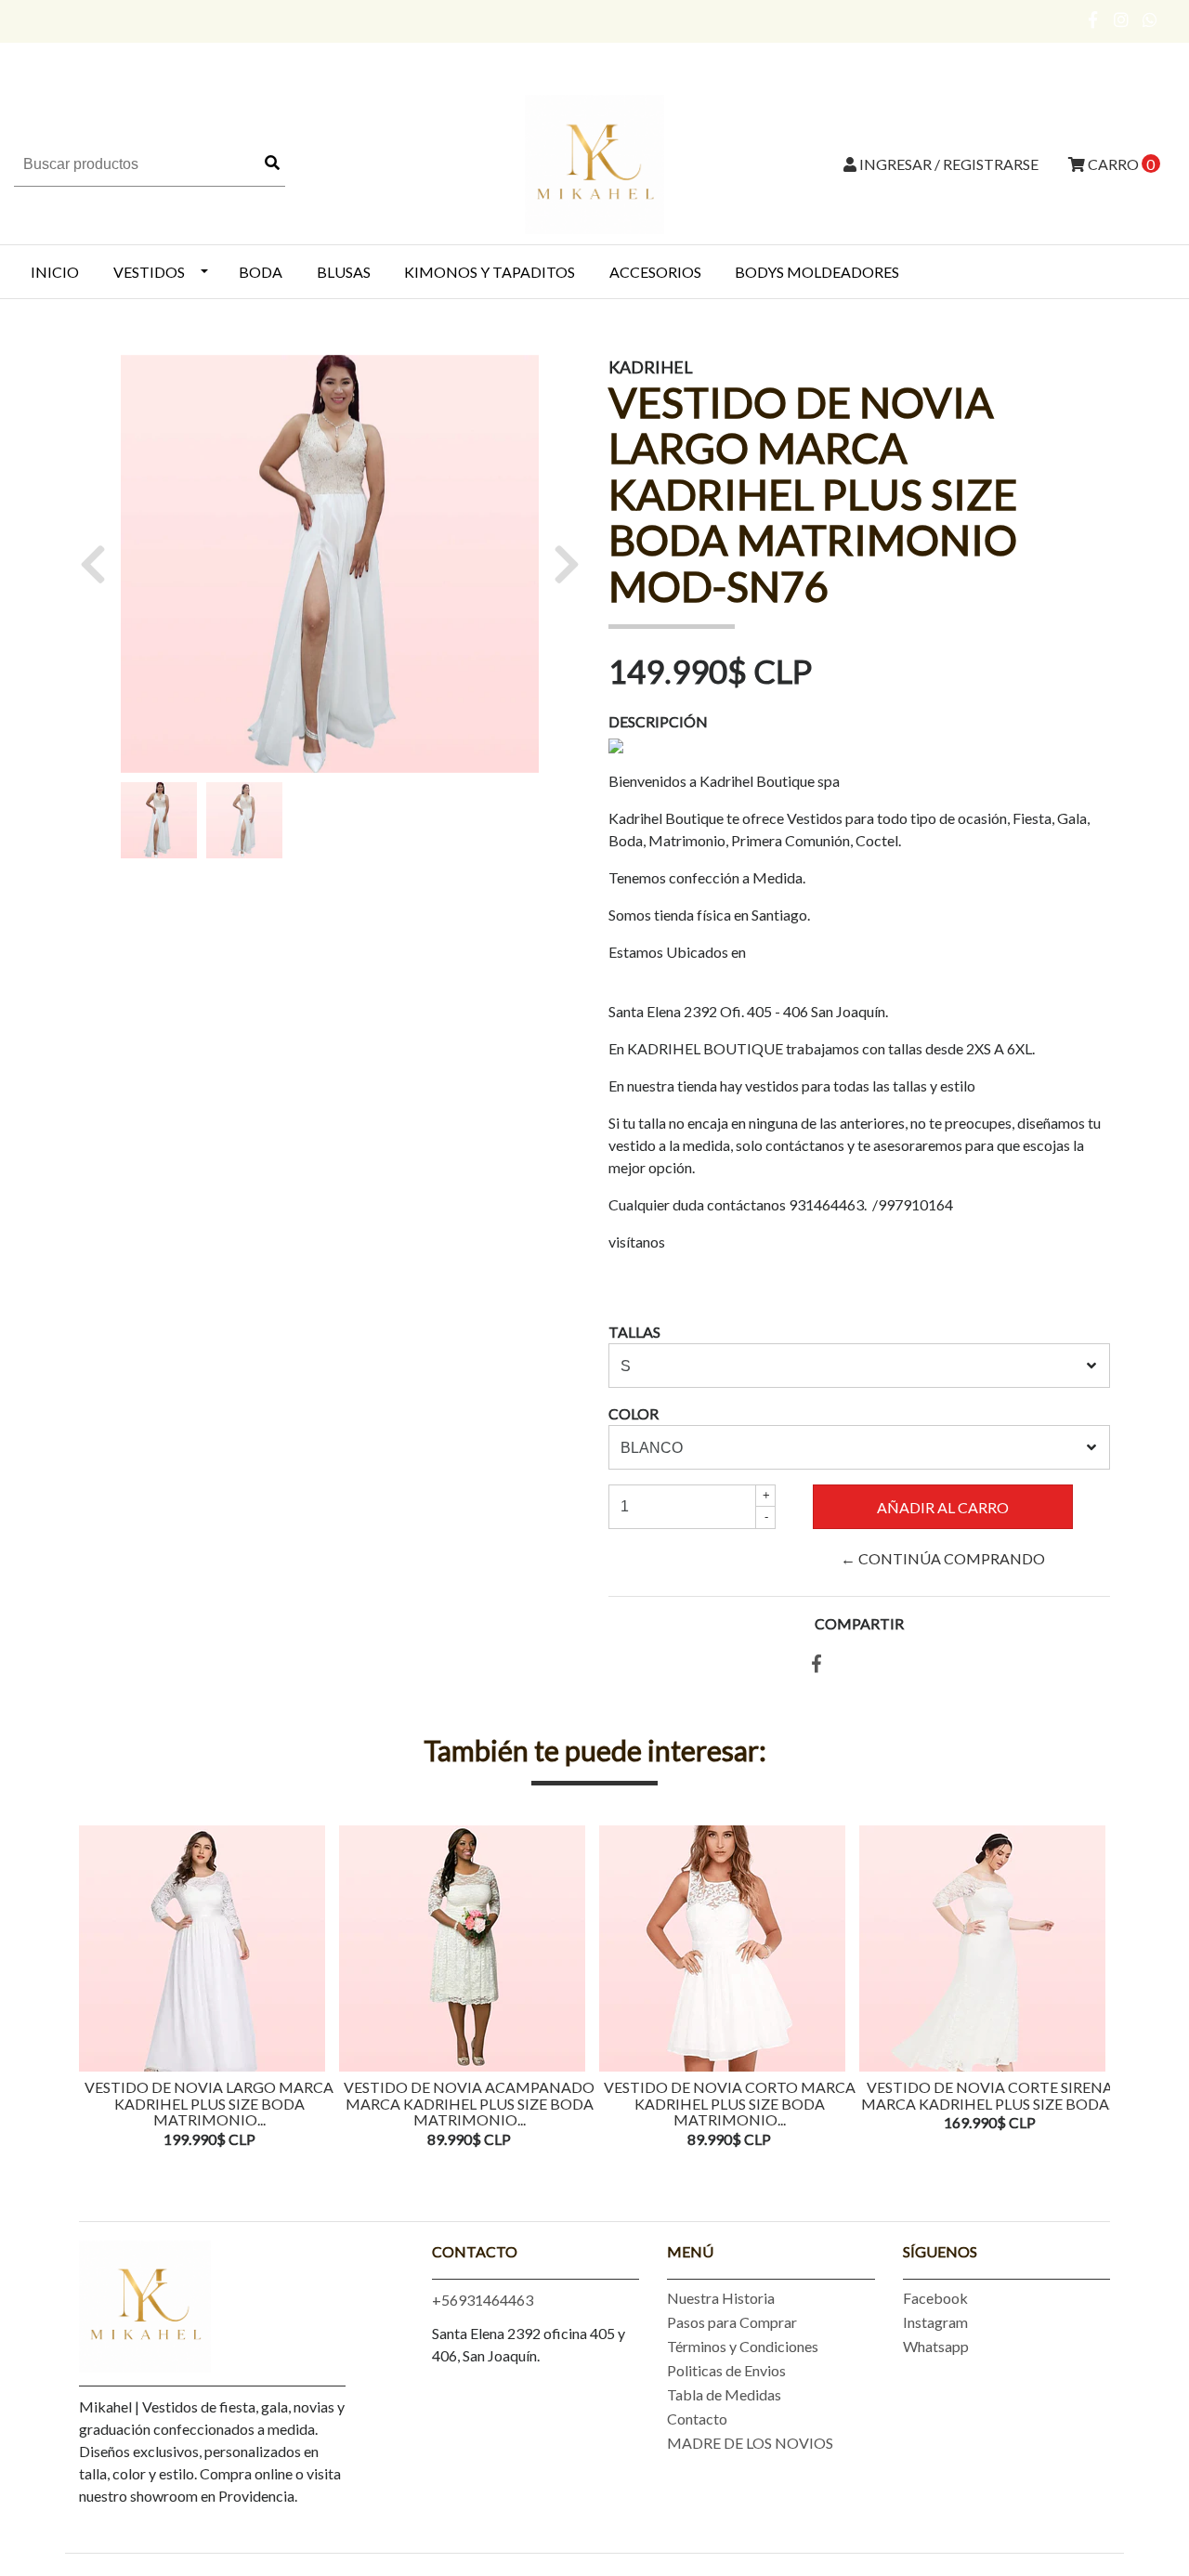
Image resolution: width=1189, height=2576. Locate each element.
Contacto (697, 2419)
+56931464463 (483, 2300)
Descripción (658, 721)
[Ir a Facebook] (1094, 20)
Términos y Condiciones (743, 2346)
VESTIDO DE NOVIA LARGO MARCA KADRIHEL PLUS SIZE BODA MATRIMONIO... (209, 2103)
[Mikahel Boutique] (594, 162)
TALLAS (634, 1332)
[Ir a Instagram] (1122, 20)
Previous (98, 1989)
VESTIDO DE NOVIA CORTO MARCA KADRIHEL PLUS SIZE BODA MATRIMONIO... (730, 2103)
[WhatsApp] (1150, 20)
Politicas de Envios (726, 2370)
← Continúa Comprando (943, 1558)
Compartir (859, 1623)
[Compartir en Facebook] (817, 1664)
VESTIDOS (149, 272)
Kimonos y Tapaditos (490, 272)
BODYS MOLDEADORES (817, 272)
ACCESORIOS (655, 272)
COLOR (634, 1413)
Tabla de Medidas (724, 2394)
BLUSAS (344, 272)
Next (1091, 1989)
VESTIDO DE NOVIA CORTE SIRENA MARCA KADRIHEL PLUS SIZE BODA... (989, 2095)
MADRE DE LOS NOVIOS (750, 2443)
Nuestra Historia (721, 2298)
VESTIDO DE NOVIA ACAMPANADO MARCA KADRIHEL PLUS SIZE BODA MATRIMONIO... (469, 2103)
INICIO (55, 272)
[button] (100, 564)
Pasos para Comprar (732, 2322)
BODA (261, 272)
